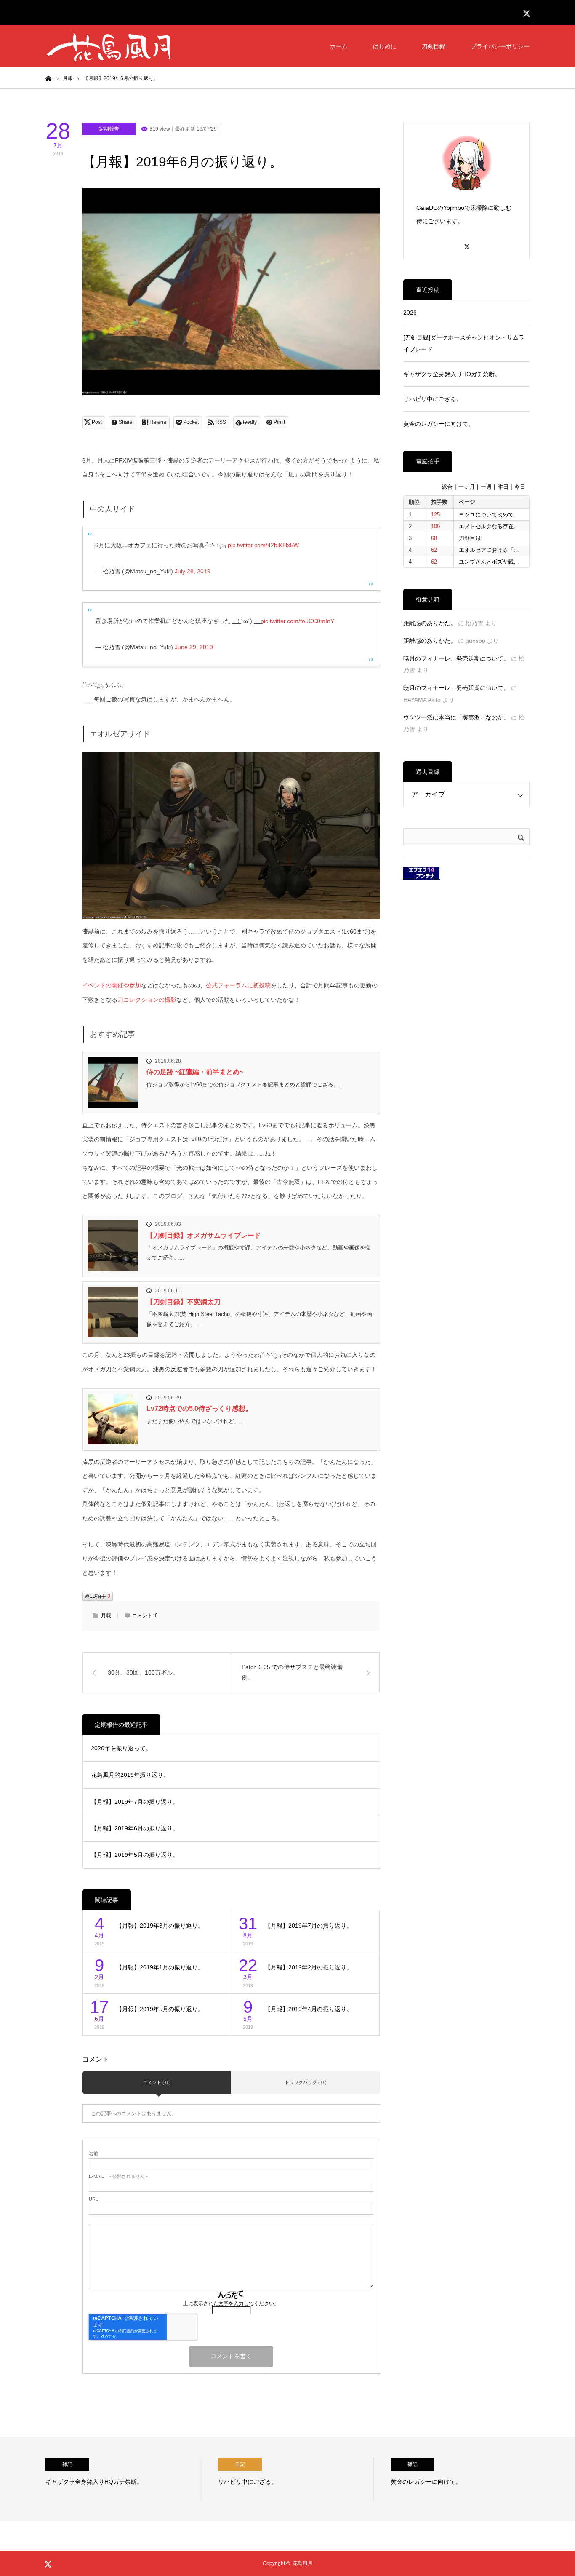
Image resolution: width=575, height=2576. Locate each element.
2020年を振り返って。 (121, 1748)
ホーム (339, 46)
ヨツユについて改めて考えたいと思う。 (508, 515)
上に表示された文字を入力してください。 (231, 2303)
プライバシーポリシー (500, 46)
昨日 (503, 487)
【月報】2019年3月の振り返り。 (160, 1926)
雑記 (67, 2464)
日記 (240, 2464)
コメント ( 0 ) (157, 2082)
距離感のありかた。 (430, 623)
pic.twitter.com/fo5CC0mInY (297, 621)
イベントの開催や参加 (112, 985)
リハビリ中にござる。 (433, 399)
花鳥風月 (303, 2563)
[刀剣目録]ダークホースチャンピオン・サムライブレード (464, 343)
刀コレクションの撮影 (147, 1000)
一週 (486, 487)
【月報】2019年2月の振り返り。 (309, 1967)
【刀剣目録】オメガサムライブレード (204, 1235)
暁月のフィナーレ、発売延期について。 (456, 658)
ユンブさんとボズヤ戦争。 (492, 562)
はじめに (385, 46)
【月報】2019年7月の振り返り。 (135, 1802)
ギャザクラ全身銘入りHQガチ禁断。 (452, 374)
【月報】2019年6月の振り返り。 (135, 1828)
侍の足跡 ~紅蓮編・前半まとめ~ (195, 1072)
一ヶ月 (467, 487)
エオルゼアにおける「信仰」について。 (508, 550)
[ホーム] (48, 78)
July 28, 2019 (193, 571)
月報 (106, 1616)
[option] (123, 2479)
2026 (410, 313)
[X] (466, 243)
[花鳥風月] (109, 46)
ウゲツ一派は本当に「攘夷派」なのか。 (456, 717)
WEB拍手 (97, 1596)
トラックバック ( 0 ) (306, 2082)
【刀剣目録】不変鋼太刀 (184, 1302)
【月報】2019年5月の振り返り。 (135, 1855)
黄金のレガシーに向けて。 (439, 424)
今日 (520, 487)
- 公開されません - (118, 2176)
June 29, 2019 (194, 647)
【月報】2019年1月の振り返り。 (160, 1967)
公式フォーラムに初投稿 (238, 985)
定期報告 (109, 129)
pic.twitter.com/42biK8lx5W (263, 545)
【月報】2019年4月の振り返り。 (309, 2009)
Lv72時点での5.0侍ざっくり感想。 (199, 1408)
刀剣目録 (434, 46)
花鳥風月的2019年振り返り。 (130, 1775)
